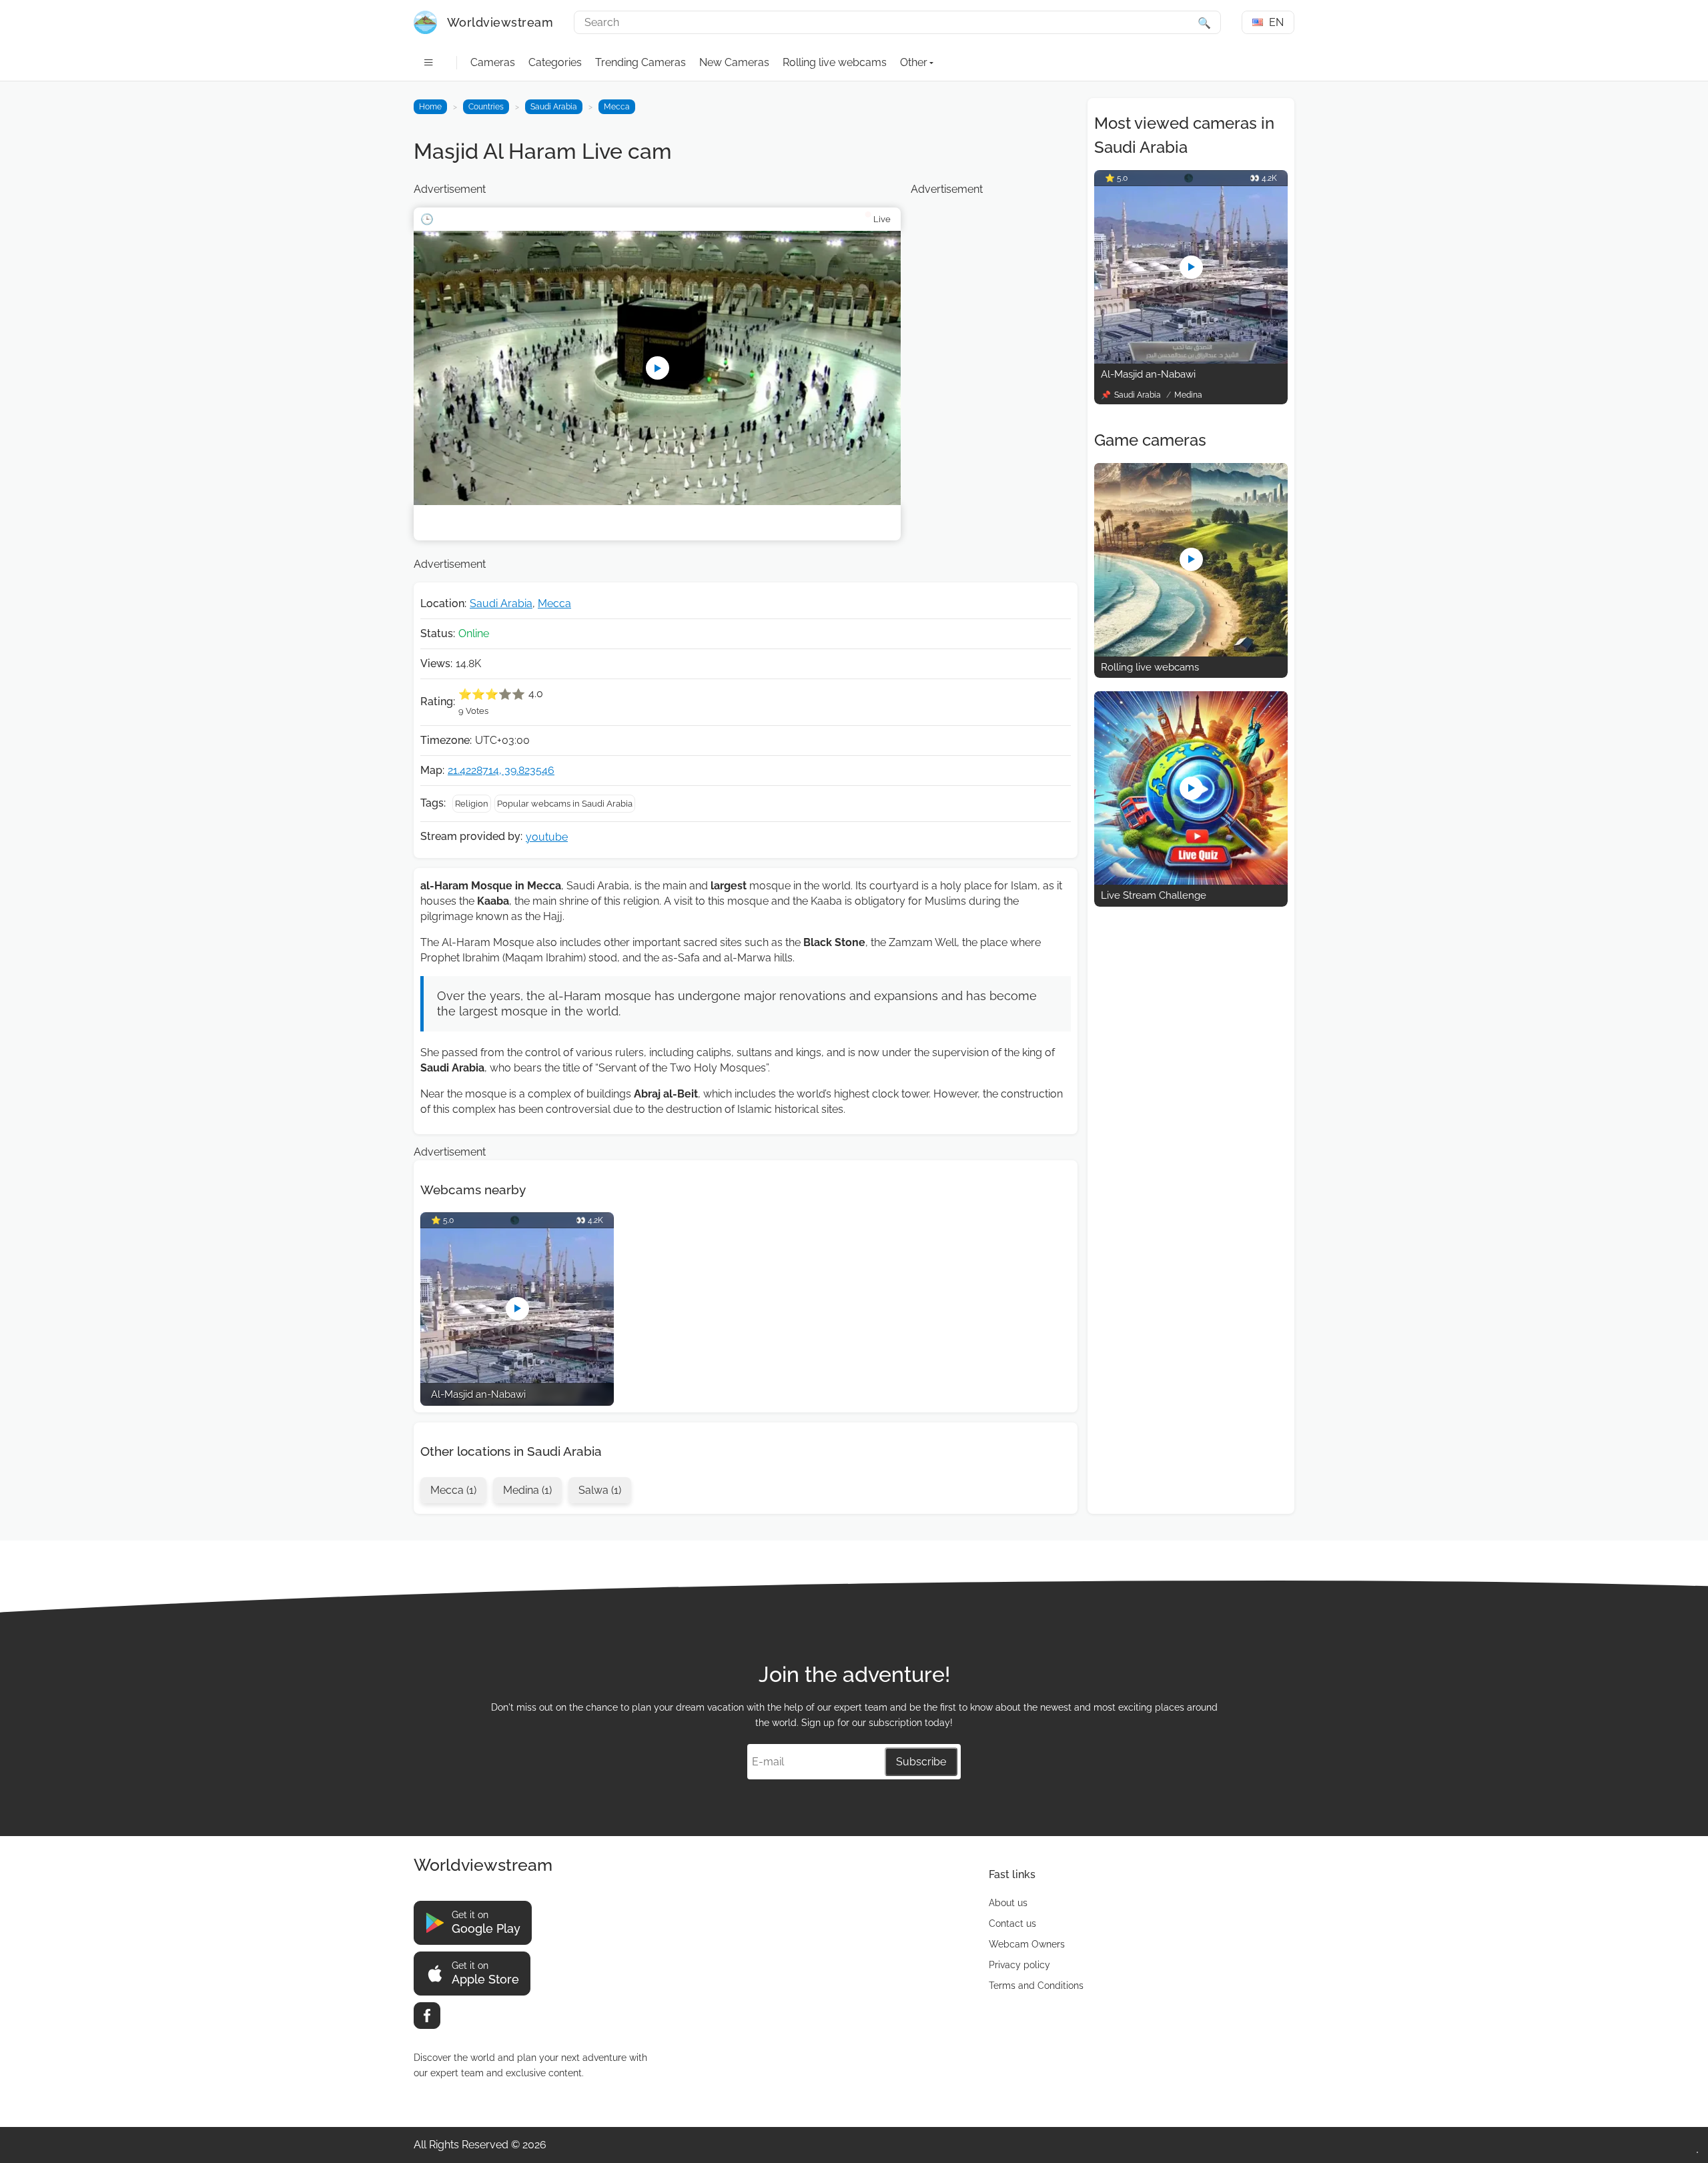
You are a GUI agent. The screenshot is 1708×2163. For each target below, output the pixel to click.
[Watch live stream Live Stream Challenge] (1191, 881)
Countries (486, 107)
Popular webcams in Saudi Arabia (565, 804)
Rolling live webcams (835, 62)
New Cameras (734, 62)
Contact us (1012, 1923)
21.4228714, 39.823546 (501, 770)
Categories (555, 62)
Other (914, 62)
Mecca (617, 107)
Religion (472, 804)
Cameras (493, 62)
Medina (1188, 395)
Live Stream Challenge (1154, 895)
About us (1008, 1903)
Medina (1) (527, 1490)
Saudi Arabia (554, 107)
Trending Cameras (640, 62)
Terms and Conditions (1036, 1986)
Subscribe (921, 1762)
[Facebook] (427, 2016)
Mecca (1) (453, 1490)
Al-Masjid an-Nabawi (1148, 374)
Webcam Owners (1027, 1944)
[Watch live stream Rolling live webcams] (1191, 653)
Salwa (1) (600, 1490)
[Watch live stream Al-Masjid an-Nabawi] (1191, 360)
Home (430, 107)
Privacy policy (1019, 1965)
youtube (547, 837)
